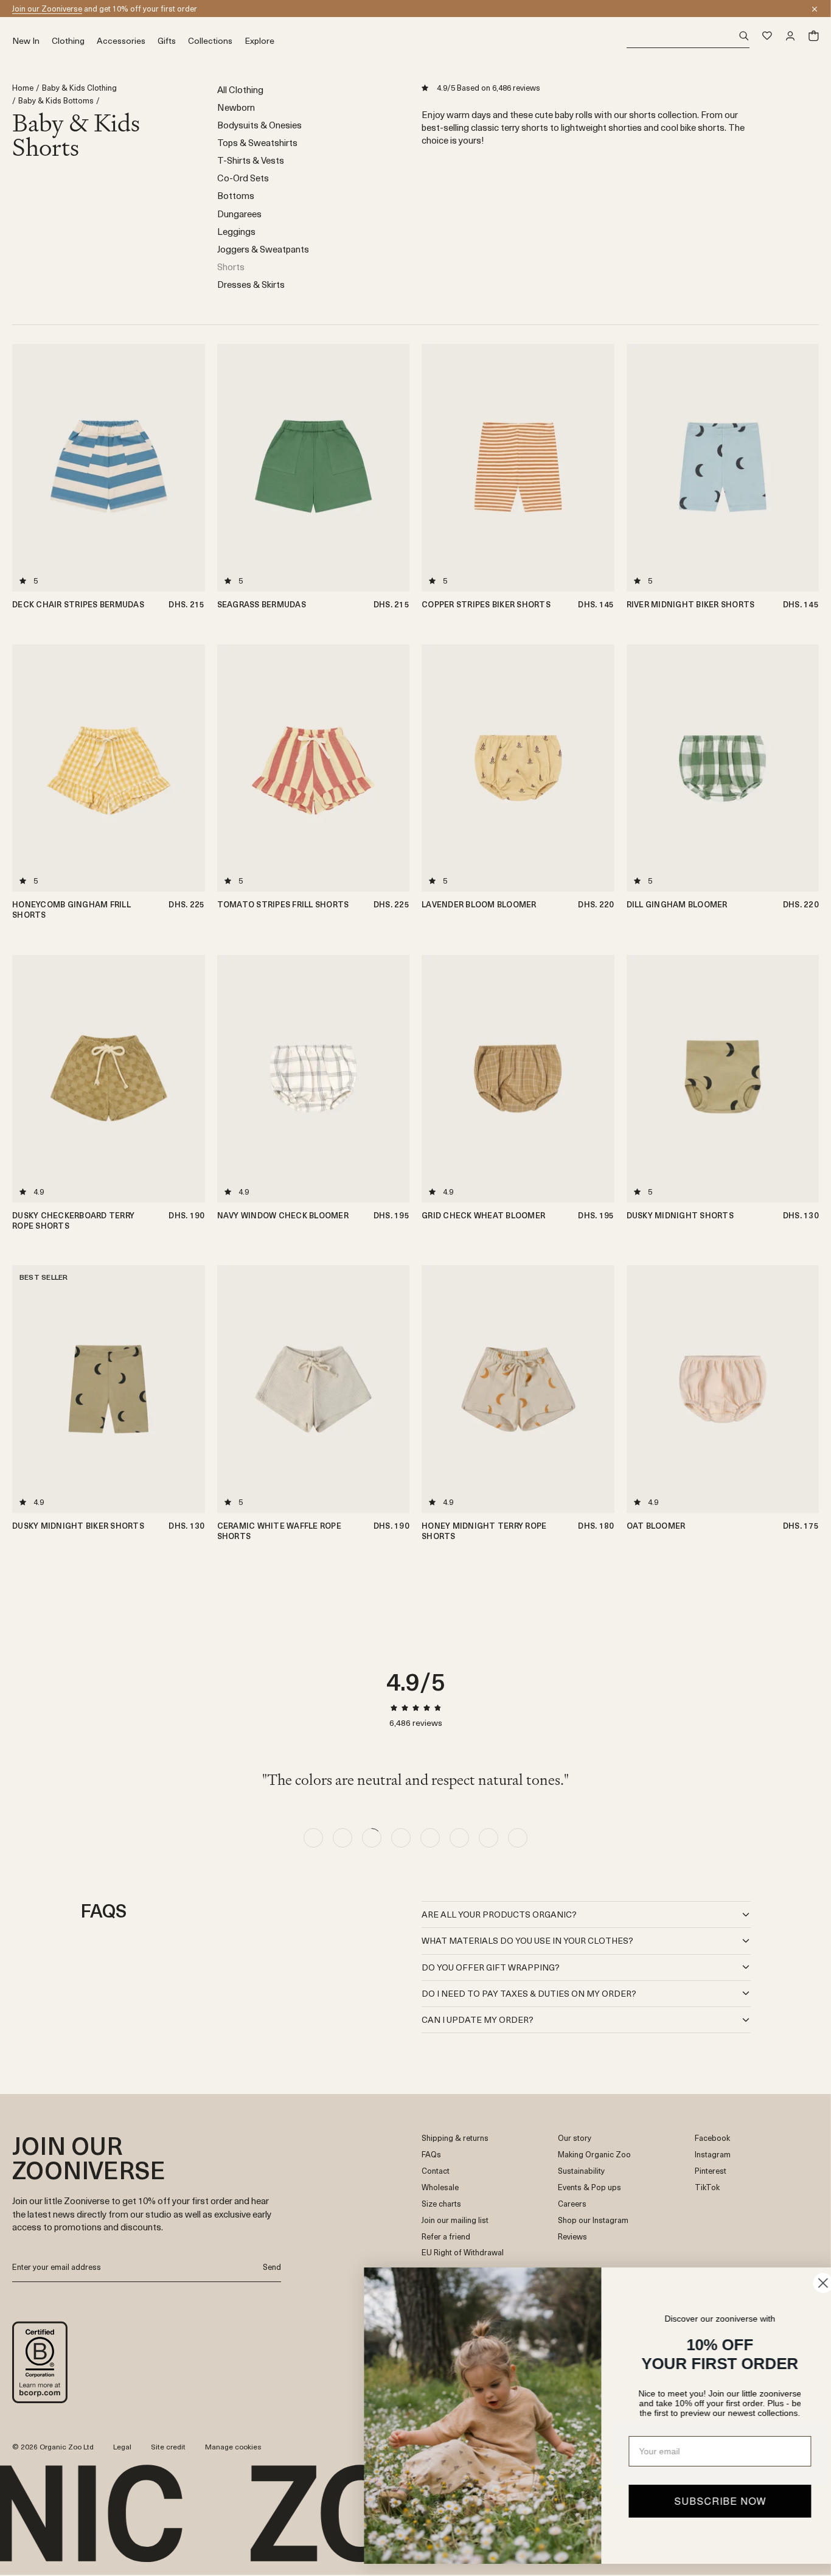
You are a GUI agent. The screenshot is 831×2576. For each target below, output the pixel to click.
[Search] (688, 36)
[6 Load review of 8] (459, 1838)
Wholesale (440, 2187)
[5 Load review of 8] (430, 1838)
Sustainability (581, 2171)
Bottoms (236, 195)
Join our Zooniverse (47, 8)
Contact (436, 2171)
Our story (575, 2138)
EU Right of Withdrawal (463, 2253)
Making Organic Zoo (594, 2155)
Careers (572, 2204)
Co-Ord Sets (243, 177)
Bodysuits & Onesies (259, 124)
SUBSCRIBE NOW (701, 2501)
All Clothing (240, 89)
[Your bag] (813, 36)
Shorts (231, 266)
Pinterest (711, 2171)
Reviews (572, 2237)
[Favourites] (767, 36)
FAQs (431, 2155)
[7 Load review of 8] (489, 1838)
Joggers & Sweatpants (263, 249)
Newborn (236, 107)
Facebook (712, 2138)
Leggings (236, 231)
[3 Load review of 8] (372, 1838)
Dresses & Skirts (251, 284)
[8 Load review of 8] (518, 1838)
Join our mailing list (455, 2220)
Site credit (168, 2446)
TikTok (707, 2187)
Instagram (713, 2155)
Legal (122, 2446)
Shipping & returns (455, 2138)
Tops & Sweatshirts (257, 142)
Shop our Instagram (593, 2220)
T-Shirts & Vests (251, 160)
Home (23, 88)
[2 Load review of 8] (342, 1838)
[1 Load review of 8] (313, 1838)
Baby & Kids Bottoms (56, 101)
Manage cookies (233, 2446)
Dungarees (239, 213)
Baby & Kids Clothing (79, 88)
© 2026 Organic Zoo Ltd (53, 2447)
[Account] (790, 36)
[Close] (815, 9)
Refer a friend (446, 2237)
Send (272, 2267)
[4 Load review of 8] (401, 1838)
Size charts (441, 2204)
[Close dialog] (803, 2283)
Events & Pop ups (589, 2187)
